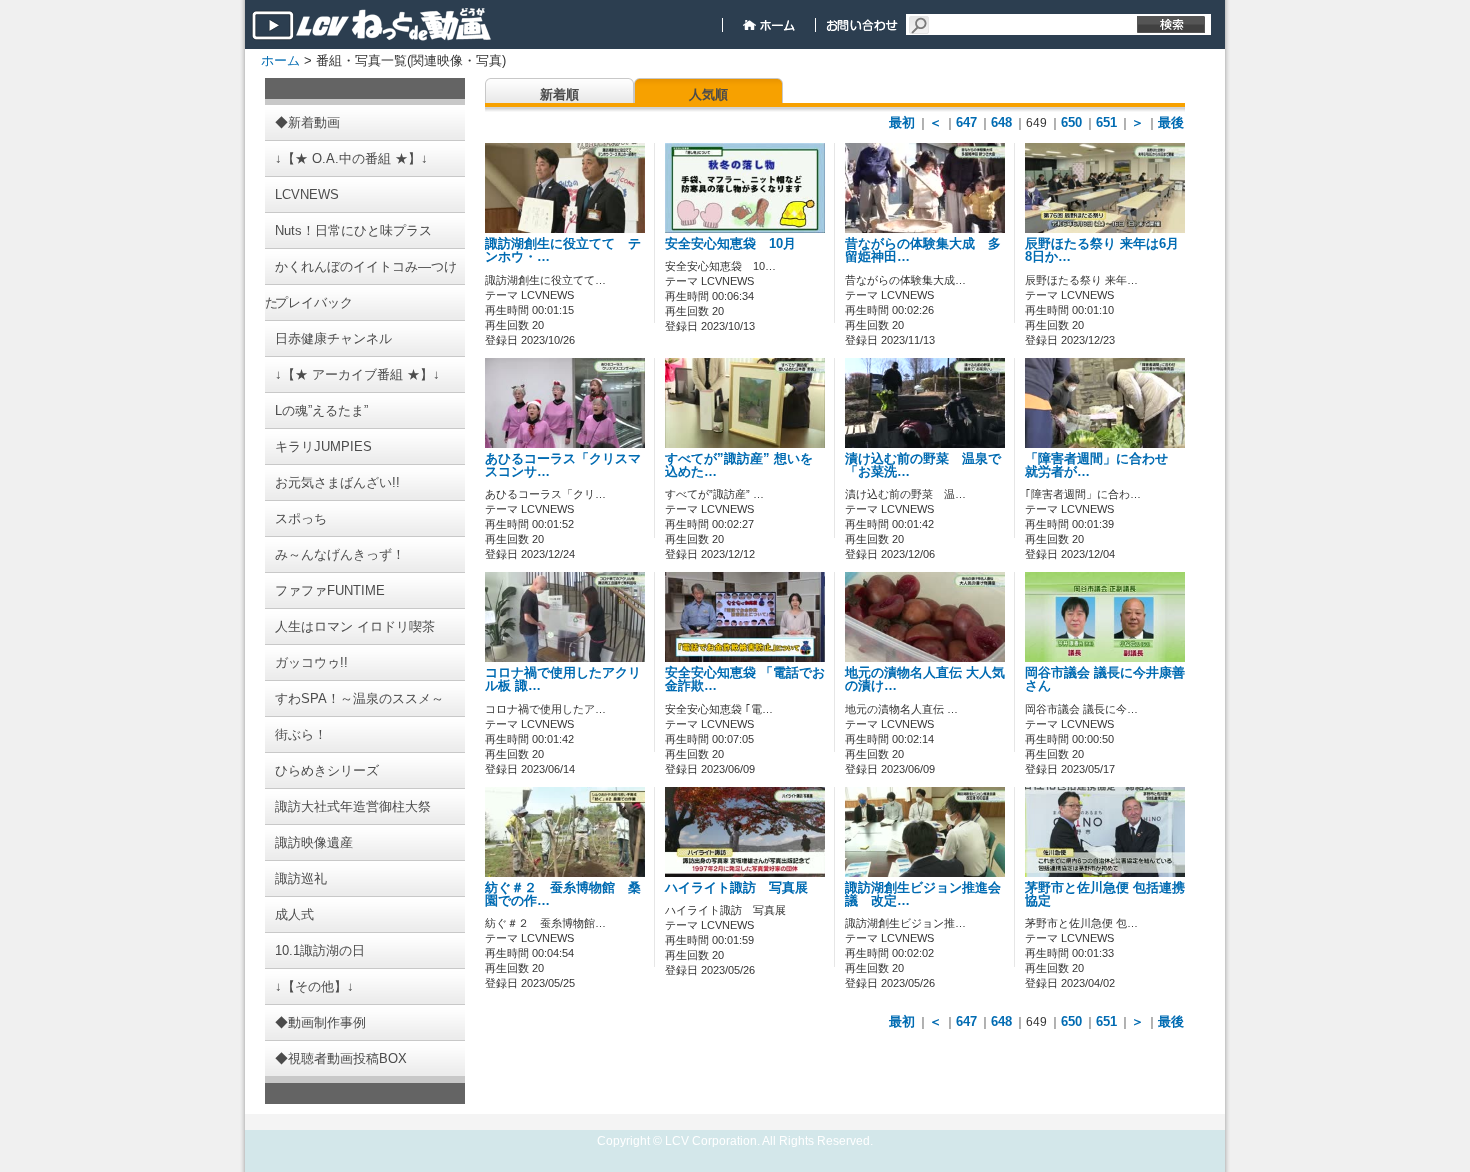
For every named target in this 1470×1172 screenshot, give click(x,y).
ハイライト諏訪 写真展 (736, 888)
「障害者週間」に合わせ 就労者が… (1103, 465)
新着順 (559, 94)
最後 (1171, 122)
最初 (902, 122)
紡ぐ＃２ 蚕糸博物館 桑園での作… (563, 894)
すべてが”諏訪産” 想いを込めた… (739, 465)
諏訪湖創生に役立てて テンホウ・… (563, 250)
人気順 (708, 94)
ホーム (280, 60)
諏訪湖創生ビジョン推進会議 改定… (923, 894)
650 (1071, 122)
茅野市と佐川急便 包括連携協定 (1105, 894)
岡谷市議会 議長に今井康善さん (1105, 679)
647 (966, 122)
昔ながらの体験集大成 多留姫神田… (923, 250)
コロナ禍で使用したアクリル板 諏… (563, 679)
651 (1106, 122)
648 (1001, 122)
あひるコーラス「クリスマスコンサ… (563, 465)
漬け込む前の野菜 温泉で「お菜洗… (923, 465)
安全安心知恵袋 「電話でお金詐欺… (745, 679)
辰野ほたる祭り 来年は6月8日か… (1102, 250)
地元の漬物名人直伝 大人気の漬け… (925, 679)
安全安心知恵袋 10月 (743, 244)
